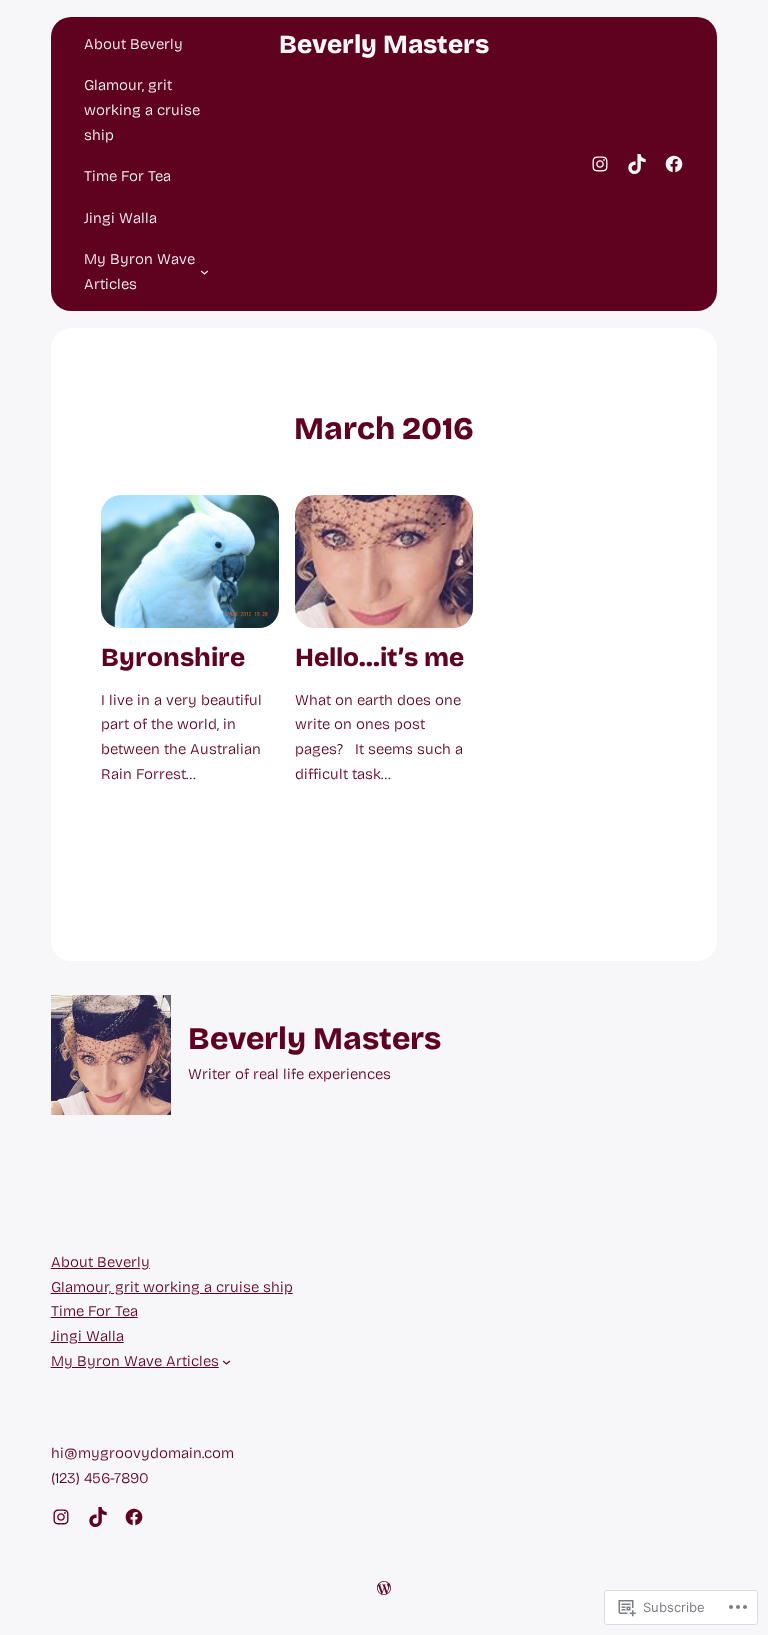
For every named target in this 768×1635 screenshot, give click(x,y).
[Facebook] (674, 164)
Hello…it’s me (379, 658)
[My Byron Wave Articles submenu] (204, 271)
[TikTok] (637, 164)
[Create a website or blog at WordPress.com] (384, 1589)
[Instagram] (600, 164)
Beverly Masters (384, 44)
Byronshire (173, 658)
